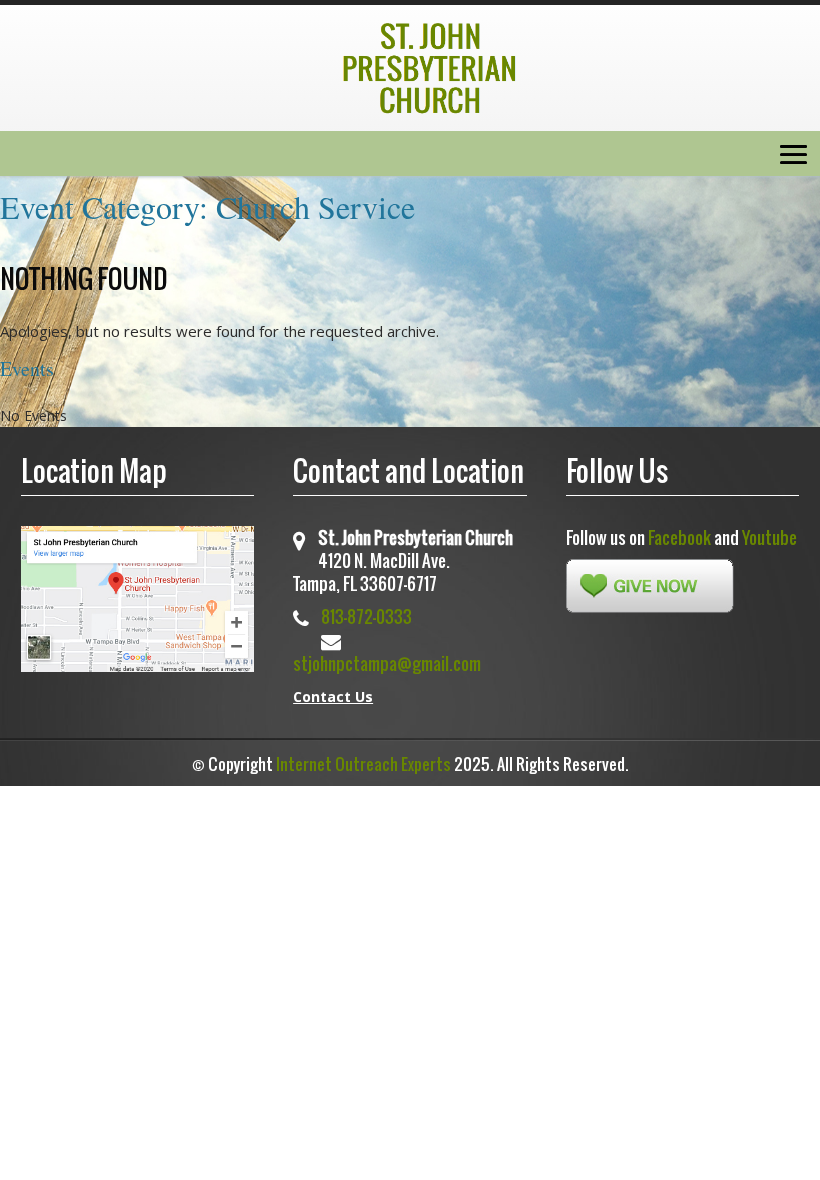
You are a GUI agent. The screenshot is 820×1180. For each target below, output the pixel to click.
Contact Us (333, 696)
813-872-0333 (366, 616)
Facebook (679, 537)
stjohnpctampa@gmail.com (387, 663)
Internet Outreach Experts (363, 764)
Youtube (769, 537)
